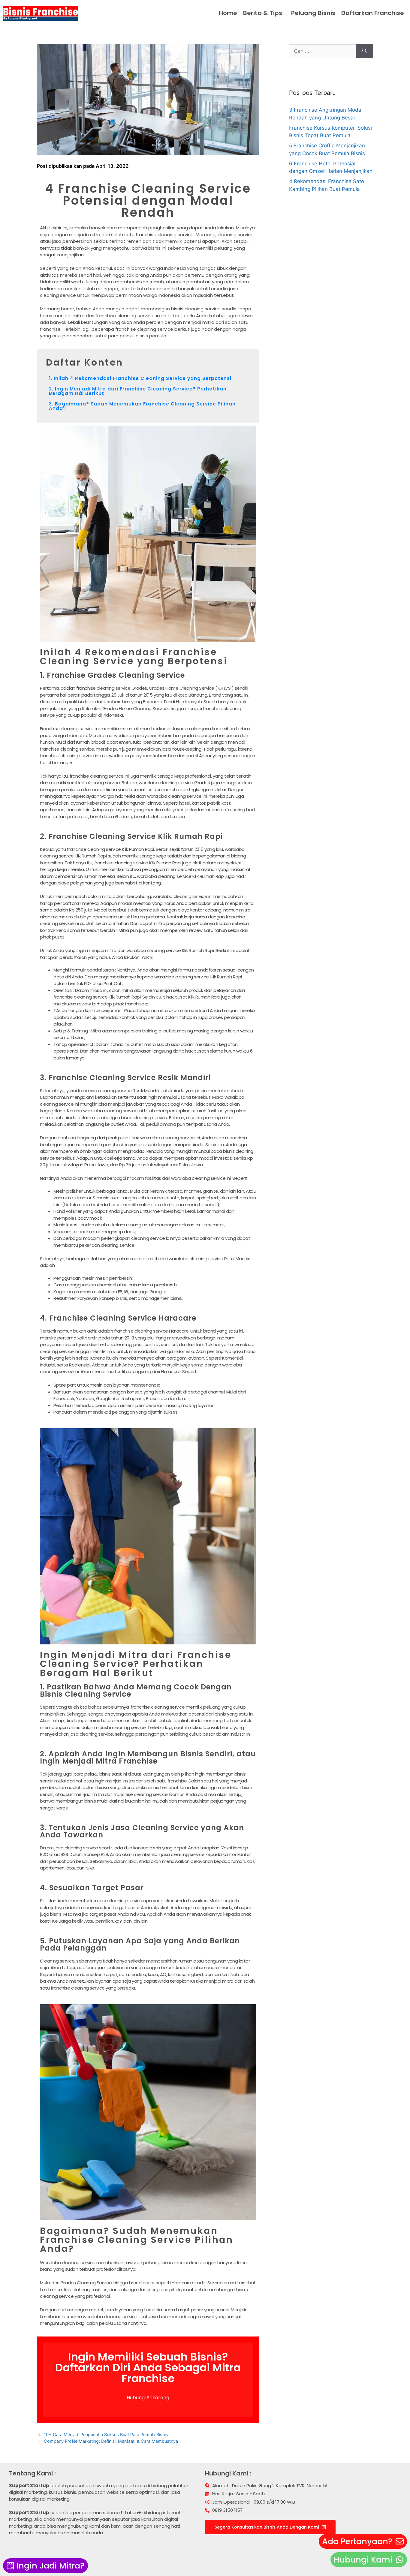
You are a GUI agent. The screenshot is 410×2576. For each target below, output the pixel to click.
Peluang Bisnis (313, 13)
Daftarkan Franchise (373, 13)
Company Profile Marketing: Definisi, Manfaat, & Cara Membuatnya (111, 2441)
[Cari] (365, 51)
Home (228, 13)
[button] (264, 13)
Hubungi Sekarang (148, 2398)
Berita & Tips (263, 13)
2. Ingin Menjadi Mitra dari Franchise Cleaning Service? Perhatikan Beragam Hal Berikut (138, 391)
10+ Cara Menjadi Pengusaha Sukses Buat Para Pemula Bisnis (106, 2434)
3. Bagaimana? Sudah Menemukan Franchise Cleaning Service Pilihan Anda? (142, 406)
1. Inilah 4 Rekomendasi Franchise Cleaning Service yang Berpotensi (140, 378)
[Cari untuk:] (323, 51)
